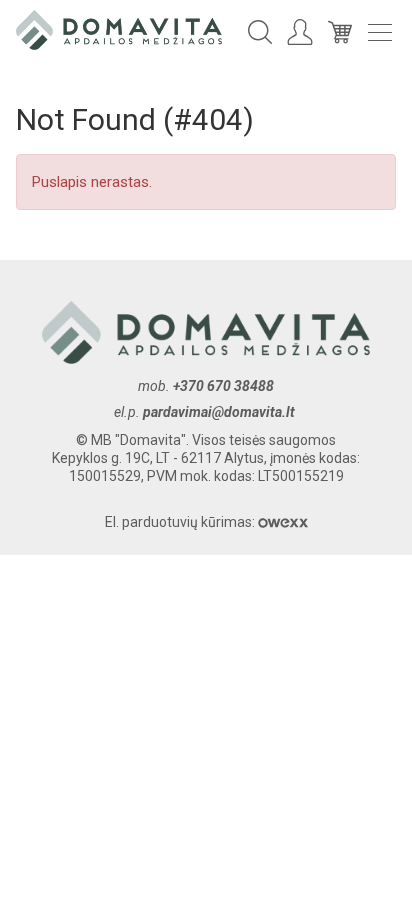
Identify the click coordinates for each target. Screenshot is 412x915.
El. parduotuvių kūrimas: (181, 522)
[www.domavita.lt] (119, 29)
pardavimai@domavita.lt (220, 412)
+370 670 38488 (223, 386)
